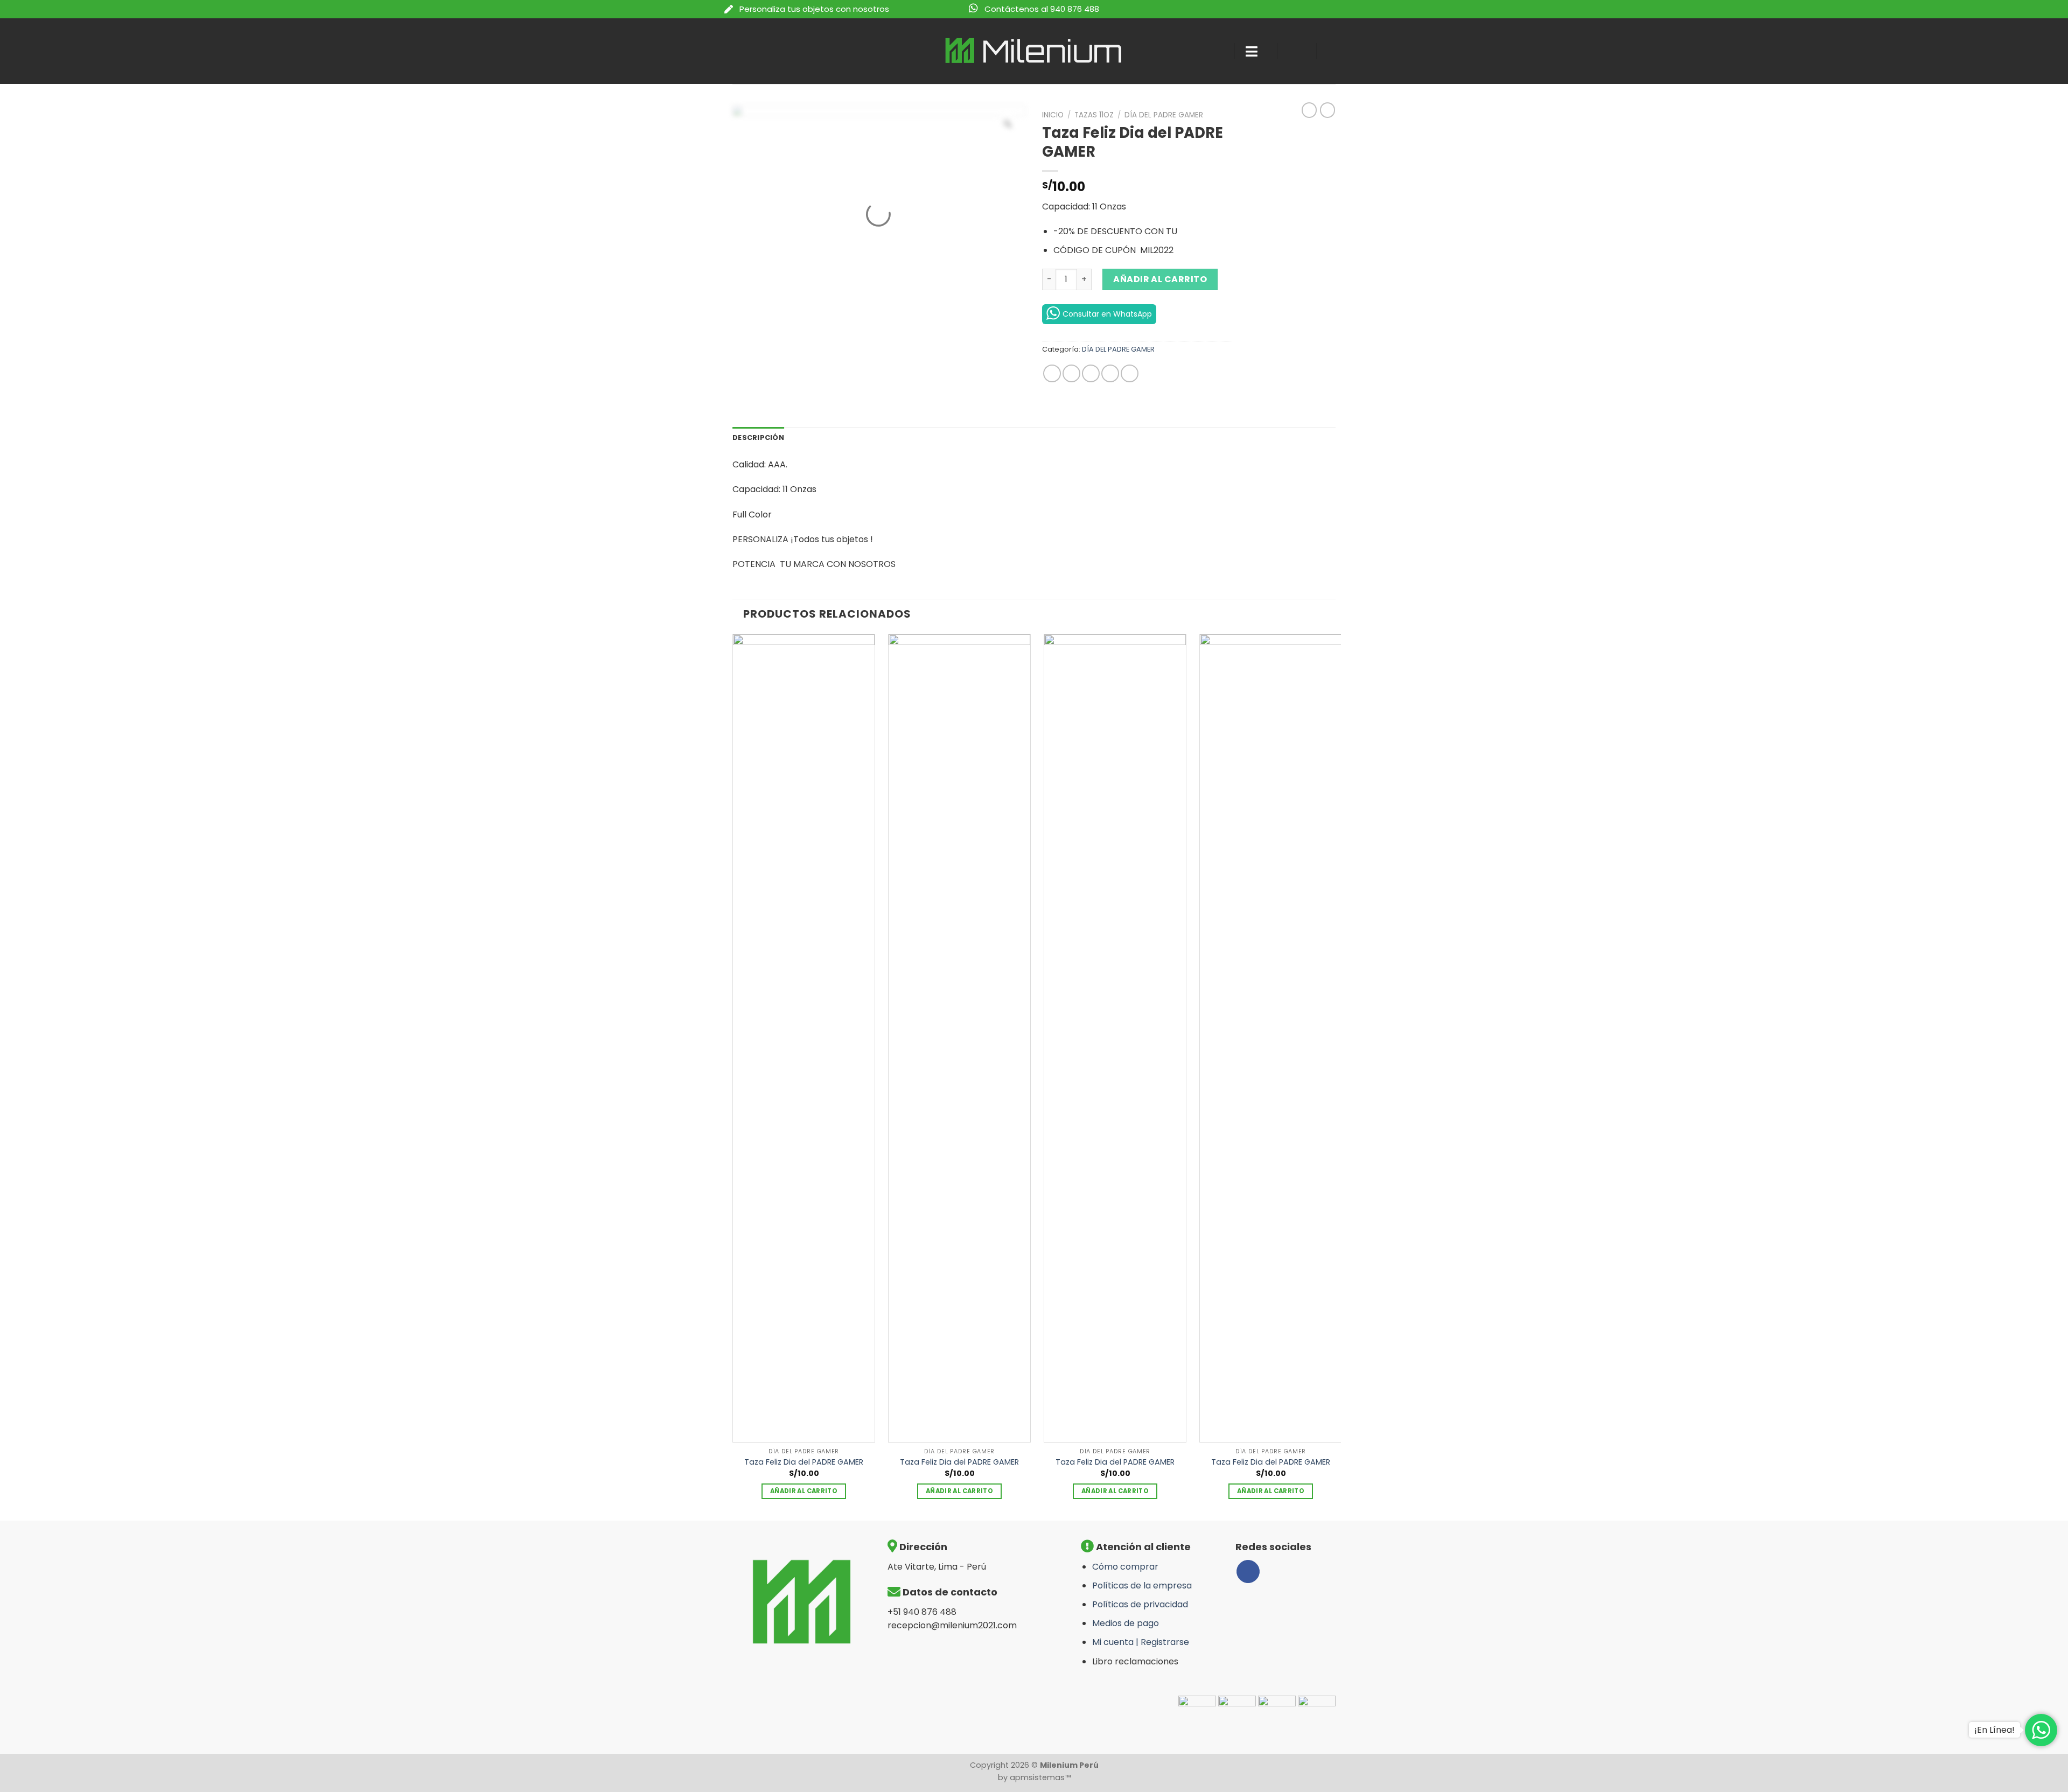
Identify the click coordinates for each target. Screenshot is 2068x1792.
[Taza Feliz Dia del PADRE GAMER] (804, 1038)
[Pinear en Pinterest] (1110, 373)
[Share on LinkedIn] (1130, 373)
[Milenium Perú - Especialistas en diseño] (1034, 51)
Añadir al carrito (1160, 279)
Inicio (1053, 115)
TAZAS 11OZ (1094, 115)
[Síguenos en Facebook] (1248, 1571)
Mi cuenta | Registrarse (1141, 1642)
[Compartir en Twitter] (1071, 373)
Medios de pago (1126, 1623)
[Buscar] (1216, 51)
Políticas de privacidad (1140, 1604)
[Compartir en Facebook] (1052, 373)
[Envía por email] (1091, 373)
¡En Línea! (1994, 1730)
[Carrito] (1336, 51)
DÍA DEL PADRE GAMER (1164, 115)
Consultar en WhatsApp (1107, 314)
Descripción (758, 437)
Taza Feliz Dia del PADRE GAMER (804, 1462)
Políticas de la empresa (1142, 1585)
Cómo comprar (1125, 1567)
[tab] (758, 438)
